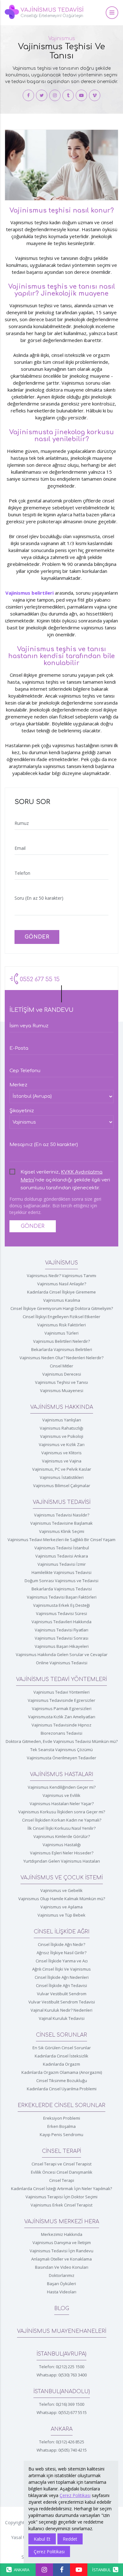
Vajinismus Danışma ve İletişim (62, 2243)
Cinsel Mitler (61, 1366)
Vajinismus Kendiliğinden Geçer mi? (62, 1787)
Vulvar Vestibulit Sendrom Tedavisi (62, 2002)
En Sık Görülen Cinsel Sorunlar (62, 2048)
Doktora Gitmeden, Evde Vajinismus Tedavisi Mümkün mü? (62, 1741)
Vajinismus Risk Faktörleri (61, 1325)
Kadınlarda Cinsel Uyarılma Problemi (62, 2089)
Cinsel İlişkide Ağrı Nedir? (61, 1944)
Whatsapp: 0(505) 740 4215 (62, 2450)
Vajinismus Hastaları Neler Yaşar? (62, 1804)
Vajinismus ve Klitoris (61, 1453)
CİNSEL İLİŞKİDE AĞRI (62, 1932)
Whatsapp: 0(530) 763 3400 (62, 2375)
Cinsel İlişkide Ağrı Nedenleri (62, 1977)
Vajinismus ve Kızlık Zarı (62, 1444)
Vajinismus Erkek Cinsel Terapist (61, 2205)
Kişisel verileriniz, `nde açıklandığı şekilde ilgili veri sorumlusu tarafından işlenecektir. (65, 1173)
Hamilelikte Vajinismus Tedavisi (61, 1572)
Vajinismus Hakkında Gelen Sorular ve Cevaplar (62, 1654)
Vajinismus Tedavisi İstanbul (62, 1548)
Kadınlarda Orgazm (61, 2064)
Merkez (18, 1085)
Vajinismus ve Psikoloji (62, 1436)
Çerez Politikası (75, 2495)
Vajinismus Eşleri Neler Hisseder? (62, 1853)
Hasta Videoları (62, 2292)
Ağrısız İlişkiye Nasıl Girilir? (61, 1953)
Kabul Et (42, 2539)
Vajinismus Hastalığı (62, 1845)
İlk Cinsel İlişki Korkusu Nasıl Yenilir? (61, 1828)
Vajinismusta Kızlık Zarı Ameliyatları (62, 1717)
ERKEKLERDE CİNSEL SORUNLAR (61, 2105)
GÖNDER (37, 937)
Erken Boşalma (61, 2126)
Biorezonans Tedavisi (61, 1733)
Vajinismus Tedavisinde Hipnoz (61, 1725)
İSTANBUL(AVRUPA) (61, 2354)
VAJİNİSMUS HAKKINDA (62, 1407)
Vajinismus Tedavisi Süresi (61, 1613)
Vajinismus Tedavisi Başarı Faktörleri (62, 1597)
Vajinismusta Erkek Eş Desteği (61, 1605)
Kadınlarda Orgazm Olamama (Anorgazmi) (62, 2072)
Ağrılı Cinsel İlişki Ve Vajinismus (61, 1969)
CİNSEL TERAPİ (61, 2151)
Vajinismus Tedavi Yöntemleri (61, 1692)
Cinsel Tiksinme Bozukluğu (62, 2081)
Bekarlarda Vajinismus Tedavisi (62, 1589)
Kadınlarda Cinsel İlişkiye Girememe (61, 1292)
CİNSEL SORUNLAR (61, 2035)
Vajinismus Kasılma (62, 1300)
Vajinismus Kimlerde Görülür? (62, 1836)
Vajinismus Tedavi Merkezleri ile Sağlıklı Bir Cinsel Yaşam (61, 1540)
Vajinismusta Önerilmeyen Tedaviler (61, 1758)
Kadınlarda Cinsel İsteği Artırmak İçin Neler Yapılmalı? (61, 2189)
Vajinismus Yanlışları (62, 1420)
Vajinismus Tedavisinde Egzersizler (61, 1700)
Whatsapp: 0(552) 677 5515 (62, 2412)
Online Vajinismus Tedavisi (62, 1663)
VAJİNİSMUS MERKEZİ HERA (62, 2222)
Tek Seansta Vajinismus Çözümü (61, 1750)
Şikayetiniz (22, 1111)
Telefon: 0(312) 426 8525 (62, 2442)
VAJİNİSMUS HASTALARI (62, 1774)
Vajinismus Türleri (61, 1333)
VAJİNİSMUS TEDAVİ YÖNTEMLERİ (61, 1679)
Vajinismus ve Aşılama (61, 1907)
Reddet (70, 2539)
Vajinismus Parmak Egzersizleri (62, 1708)
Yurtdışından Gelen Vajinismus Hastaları (62, 1861)
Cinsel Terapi (62, 2180)
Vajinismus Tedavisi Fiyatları (61, 1630)
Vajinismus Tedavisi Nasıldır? (62, 1515)
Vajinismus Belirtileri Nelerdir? (61, 1341)
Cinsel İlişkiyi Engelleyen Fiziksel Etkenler (61, 1317)
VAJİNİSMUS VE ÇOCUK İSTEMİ (62, 1878)
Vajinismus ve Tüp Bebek (61, 1915)
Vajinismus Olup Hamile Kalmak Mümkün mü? (62, 1899)
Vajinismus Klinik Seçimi (62, 1531)
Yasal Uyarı (22, 2537)
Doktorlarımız (62, 2275)
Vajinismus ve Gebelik (61, 1890)
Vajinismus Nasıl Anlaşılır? (62, 1284)
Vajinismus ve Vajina (62, 1461)
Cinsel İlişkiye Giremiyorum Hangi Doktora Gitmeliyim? (62, 1308)
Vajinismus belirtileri (29, 593)
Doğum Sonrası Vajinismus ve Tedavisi (61, 1581)
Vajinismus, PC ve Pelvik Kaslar (62, 1469)
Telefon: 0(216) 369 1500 (62, 2404)
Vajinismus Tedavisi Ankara (62, 1556)
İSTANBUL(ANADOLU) (62, 2392)
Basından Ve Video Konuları (62, 2267)
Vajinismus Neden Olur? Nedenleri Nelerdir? (61, 1358)
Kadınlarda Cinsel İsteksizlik (61, 2056)
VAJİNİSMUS (61, 1263)
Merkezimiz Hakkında (62, 2234)
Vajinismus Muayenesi (62, 1390)
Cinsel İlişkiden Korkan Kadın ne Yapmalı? (62, 1820)
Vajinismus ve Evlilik (61, 1795)
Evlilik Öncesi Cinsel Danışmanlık (62, 2172)
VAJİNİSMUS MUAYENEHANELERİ (62, 2331)
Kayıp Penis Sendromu (61, 2135)
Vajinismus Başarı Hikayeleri (62, 1646)
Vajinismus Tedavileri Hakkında (61, 1622)
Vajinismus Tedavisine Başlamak (61, 1523)
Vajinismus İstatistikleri (62, 1477)
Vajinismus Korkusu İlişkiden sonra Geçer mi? (62, 1812)
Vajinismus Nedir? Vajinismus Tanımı (61, 1276)
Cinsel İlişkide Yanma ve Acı (62, 1961)
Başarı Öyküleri (61, 2284)
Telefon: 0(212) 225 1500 (62, 2367)
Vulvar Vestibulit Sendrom (62, 1994)
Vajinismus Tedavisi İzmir (62, 1564)
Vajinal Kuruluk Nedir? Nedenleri (61, 2010)
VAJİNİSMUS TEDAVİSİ (62, 1502)
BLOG (62, 2309)
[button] (112, 13)
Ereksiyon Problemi (62, 2118)
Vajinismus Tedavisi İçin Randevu (61, 2251)
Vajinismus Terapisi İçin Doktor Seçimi (61, 2197)
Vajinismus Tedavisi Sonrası (61, 1638)
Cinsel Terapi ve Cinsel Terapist (61, 2164)
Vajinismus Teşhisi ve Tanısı (61, 1382)
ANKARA (62, 2429)
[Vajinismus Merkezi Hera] (28, 95)
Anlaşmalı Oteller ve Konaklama (61, 2259)
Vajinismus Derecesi (62, 1374)
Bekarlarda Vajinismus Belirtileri (62, 1349)
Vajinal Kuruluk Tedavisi (62, 2018)
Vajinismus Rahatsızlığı (61, 1428)
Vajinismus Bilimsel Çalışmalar (62, 1486)
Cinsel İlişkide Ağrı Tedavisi (61, 1985)
